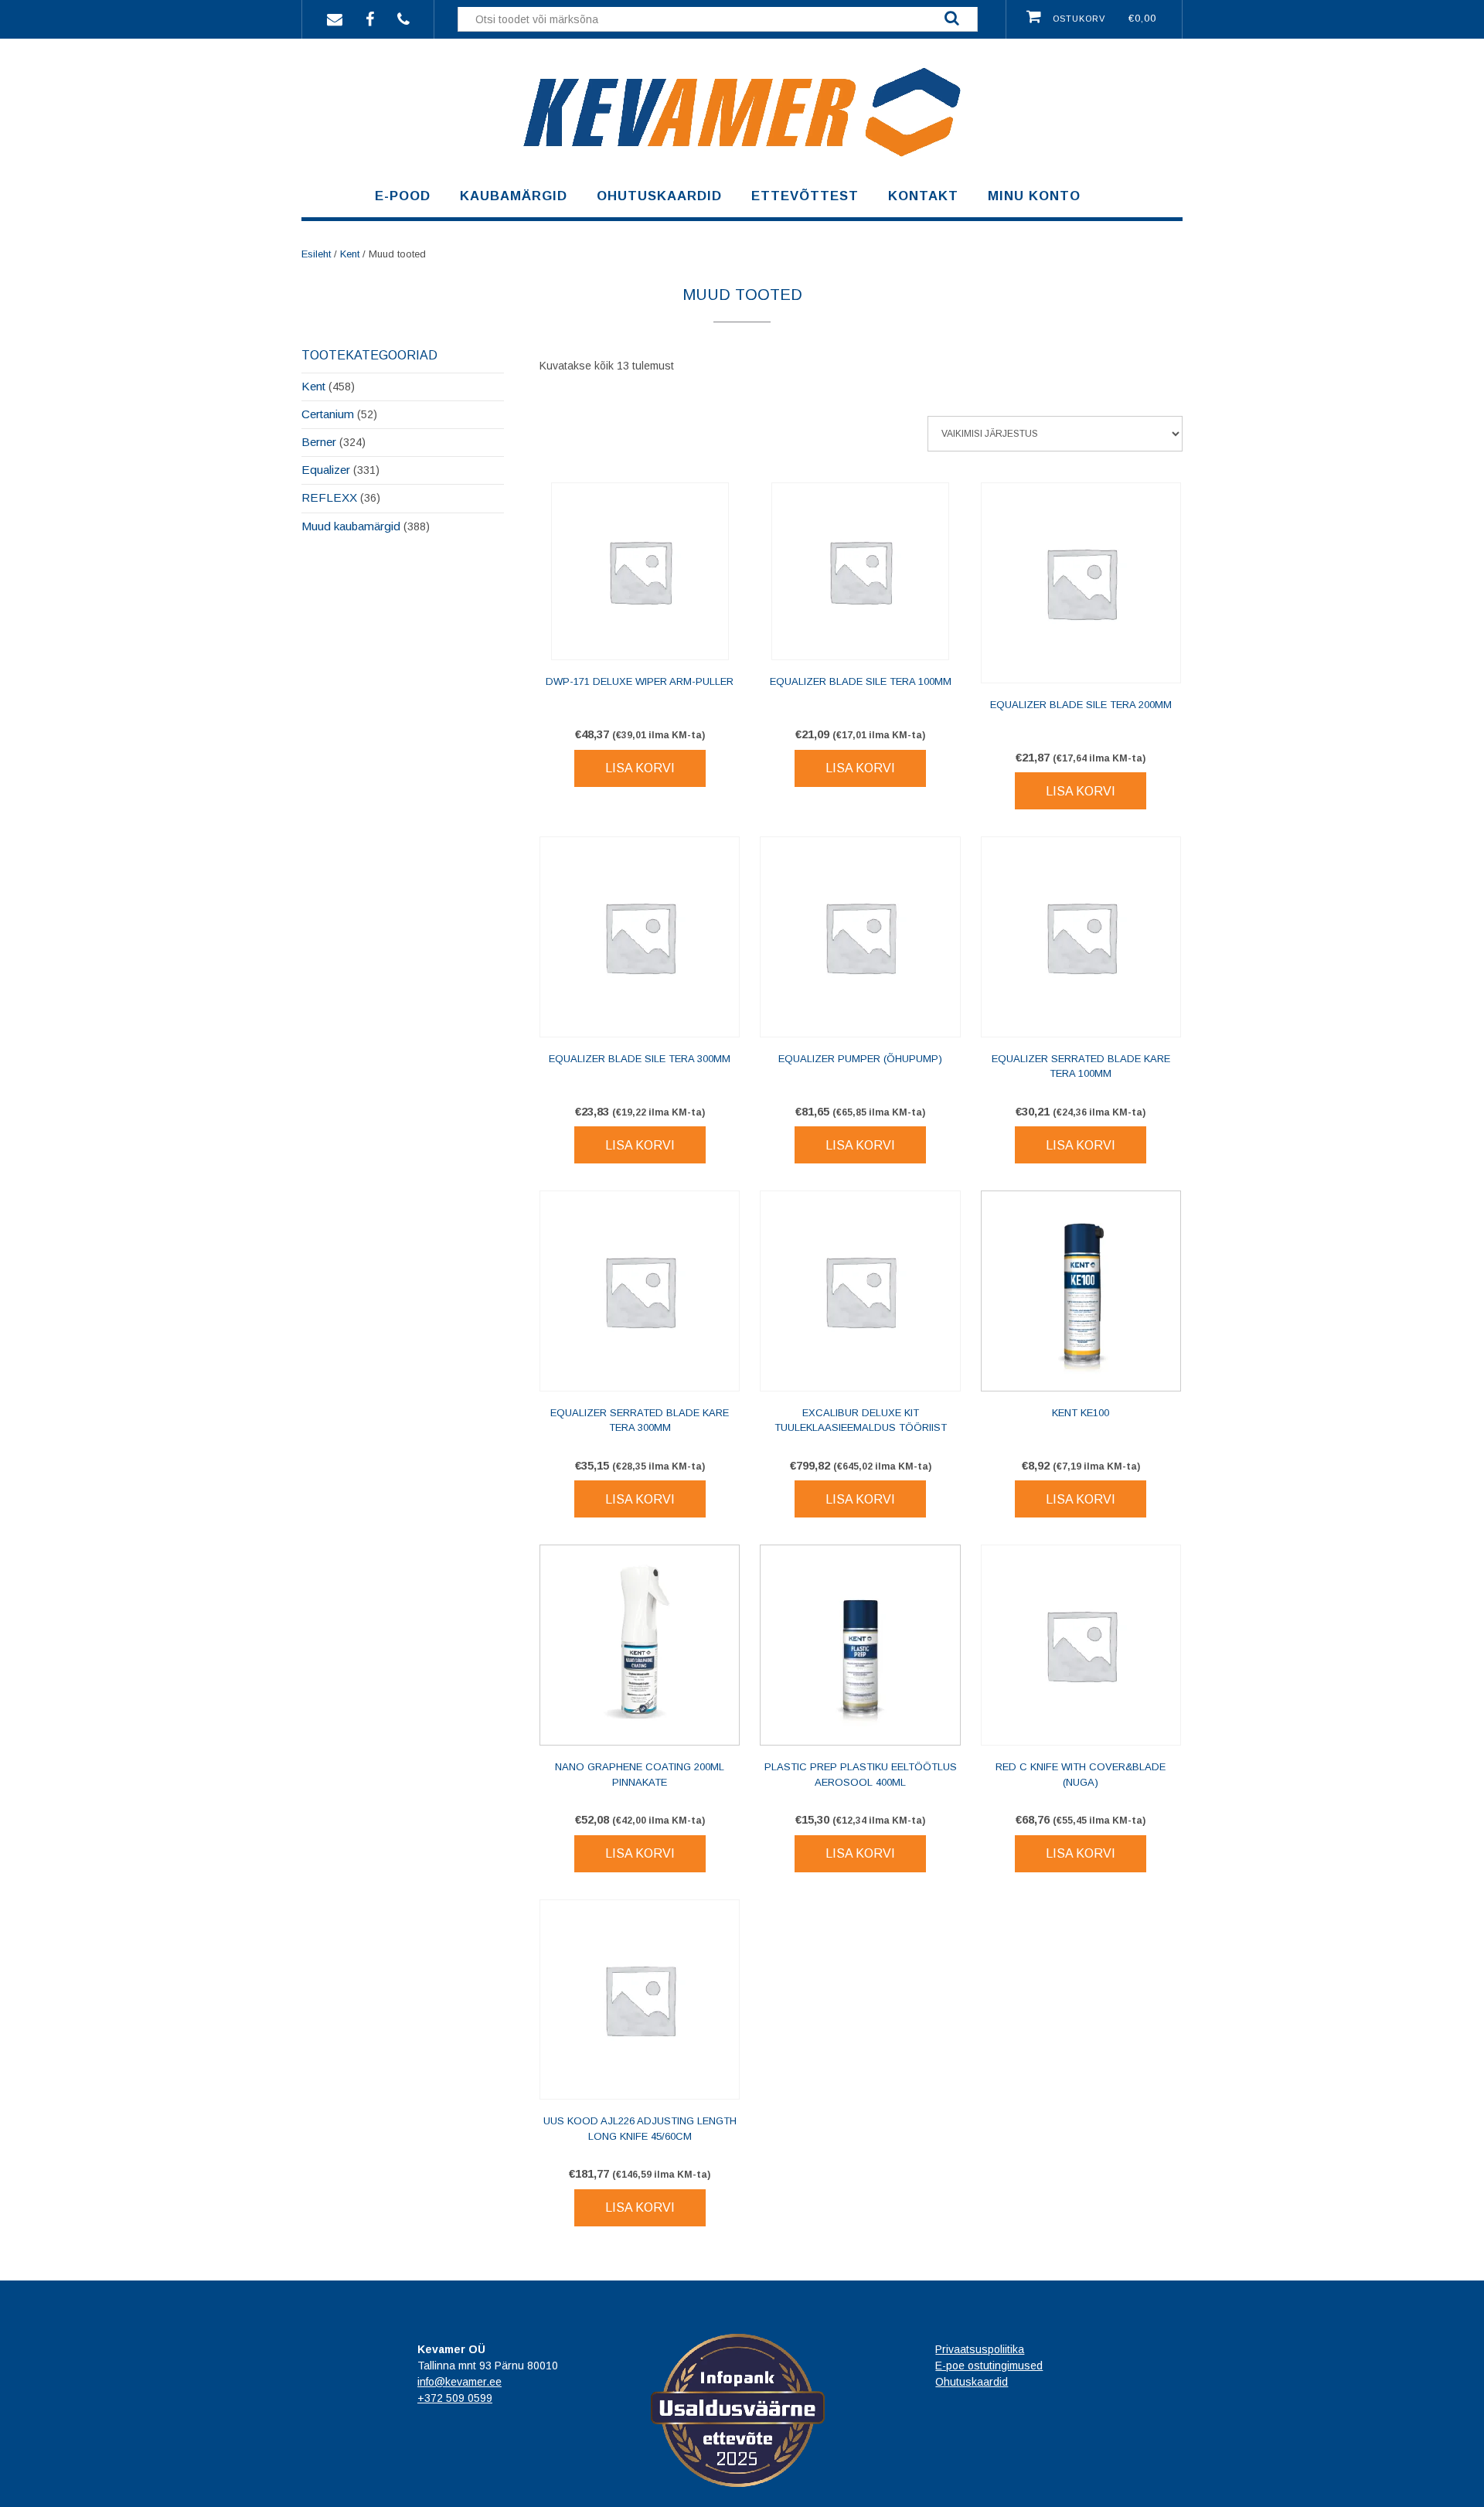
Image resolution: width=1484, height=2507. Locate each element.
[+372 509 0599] (403, 18)
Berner (319, 442)
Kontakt (923, 196)
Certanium (328, 414)
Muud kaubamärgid (351, 526)
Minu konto (1034, 196)
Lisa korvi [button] (640, 768)
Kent (350, 254)
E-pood (403, 196)
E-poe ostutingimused (989, 2366)
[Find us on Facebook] (370, 18)
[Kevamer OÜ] (742, 166)
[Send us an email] (335, 18)
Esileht (316, 254)
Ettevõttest (805, 196)
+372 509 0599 (455, 2398)
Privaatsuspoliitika (980, 2349)
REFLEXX (329, 497)
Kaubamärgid (514, 196)
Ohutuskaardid (659, 196)
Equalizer (326, 470)
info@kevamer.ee (459, 2382)
